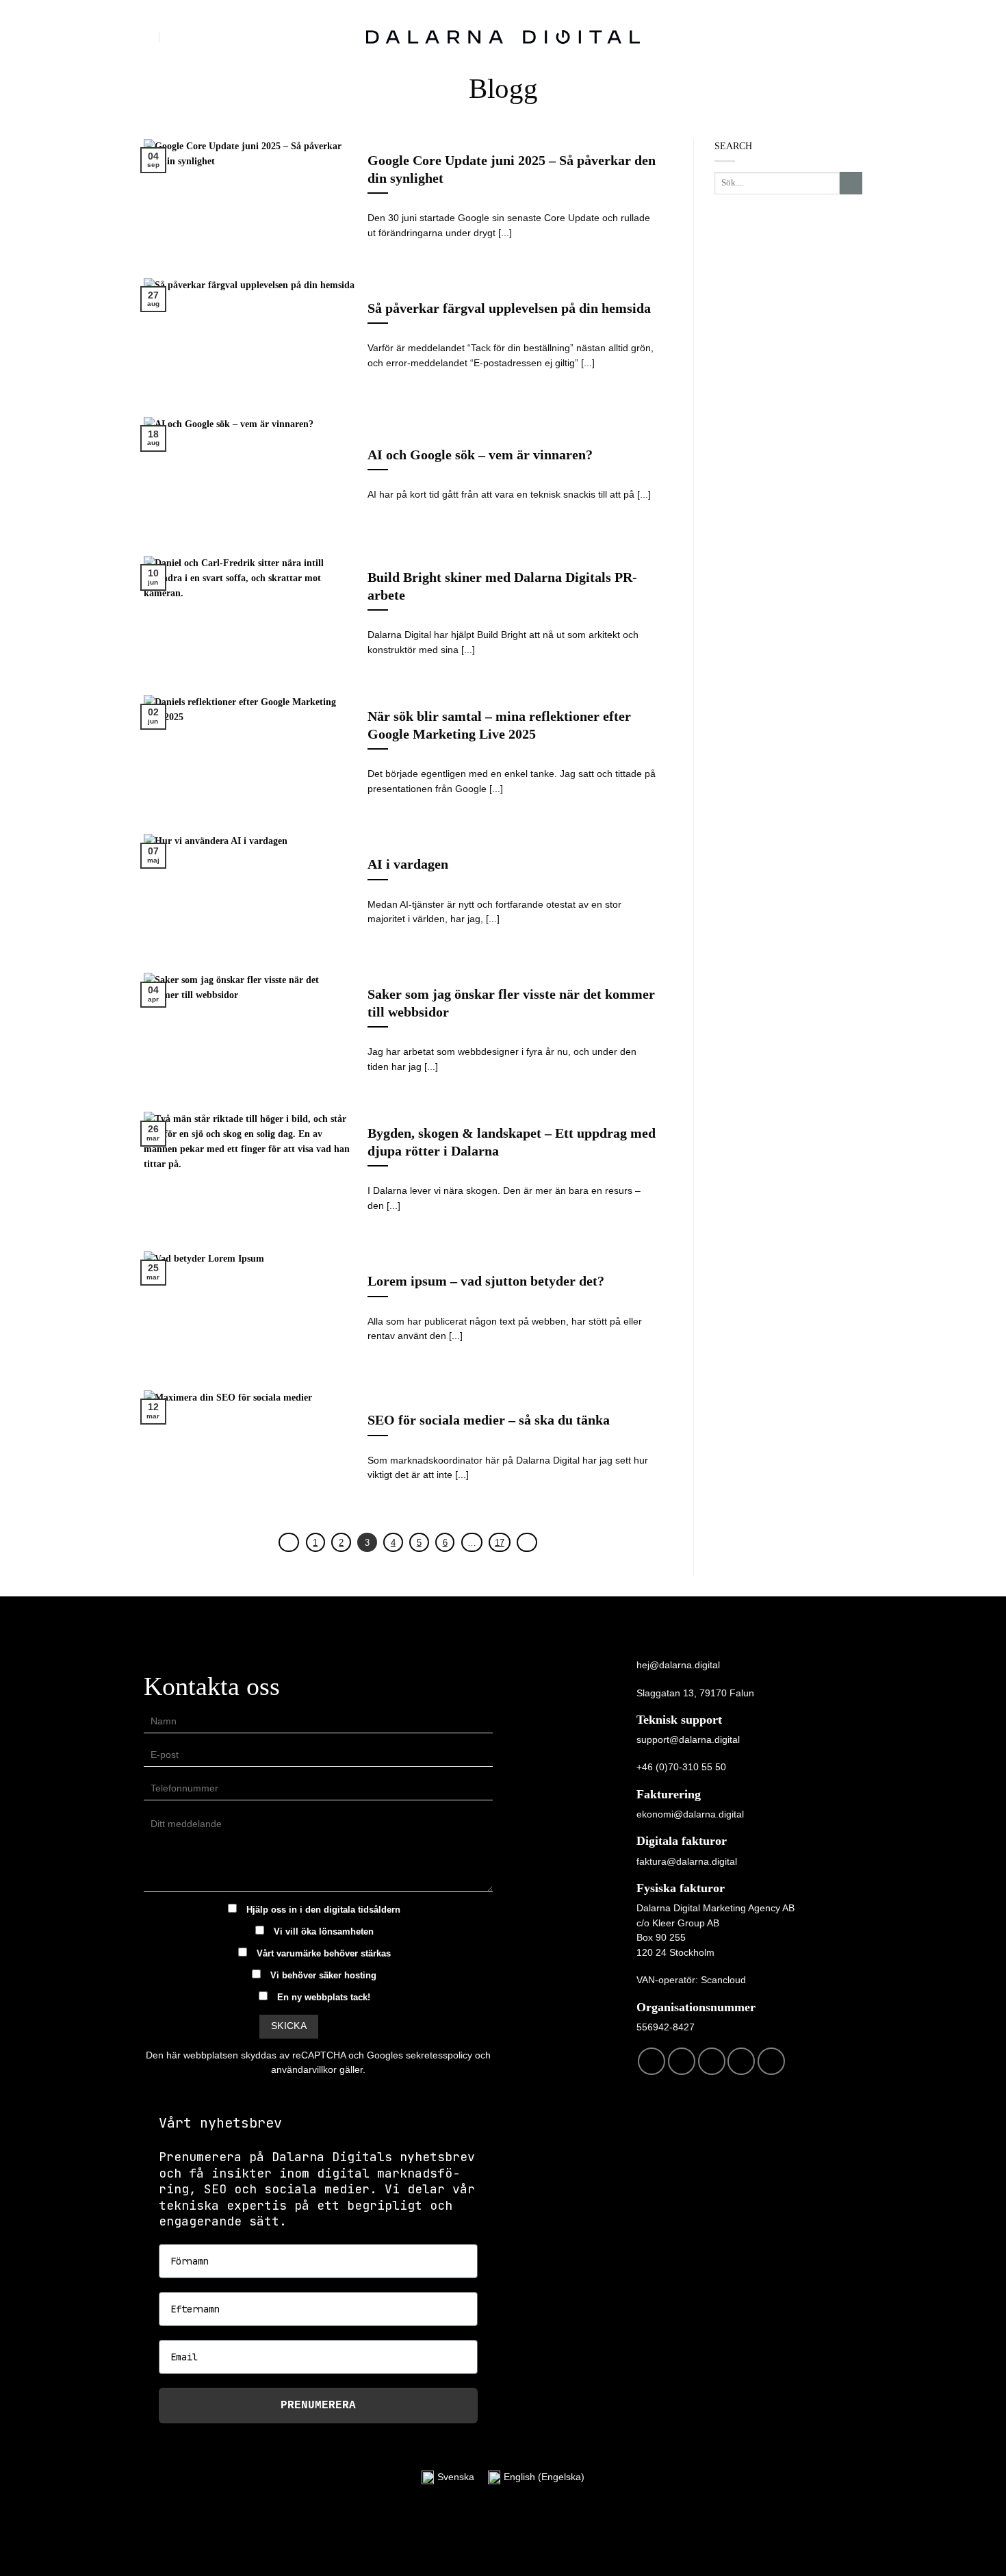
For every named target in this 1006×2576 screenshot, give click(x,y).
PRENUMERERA (318, 2406)
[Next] (527, 1543)
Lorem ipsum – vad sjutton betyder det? (486, 1281)
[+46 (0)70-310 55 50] (176, 37)
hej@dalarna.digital (678, 1665)
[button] (855, 37)
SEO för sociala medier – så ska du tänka (489, 1420)
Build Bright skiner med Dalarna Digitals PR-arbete (502, 586)
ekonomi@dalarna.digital (690, 1814)
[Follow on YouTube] (771, 2061)
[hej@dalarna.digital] (150, 37)
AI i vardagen (408, 864)
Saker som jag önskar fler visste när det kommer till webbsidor (511, 1003)
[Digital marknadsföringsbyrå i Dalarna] (503, 37)
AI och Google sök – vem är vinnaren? (480, 455)
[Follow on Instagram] (682, 2061)
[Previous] (289, 1543)
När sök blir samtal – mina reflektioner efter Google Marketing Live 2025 (499, 725)
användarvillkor (304, 2069)
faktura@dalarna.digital (687, 1861)
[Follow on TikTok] (712, 2061)
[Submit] (851, 183)
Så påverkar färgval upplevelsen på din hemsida (509, 308)
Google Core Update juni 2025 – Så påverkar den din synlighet (512, 169)
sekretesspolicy (439, 2055)
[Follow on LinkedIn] (741, 2061)
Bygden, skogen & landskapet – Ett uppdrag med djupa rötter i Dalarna (512, 1142)
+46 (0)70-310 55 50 (681, 1767)
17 (500, 1543)
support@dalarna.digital (688, 1739)
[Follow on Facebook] (652, 2061)
